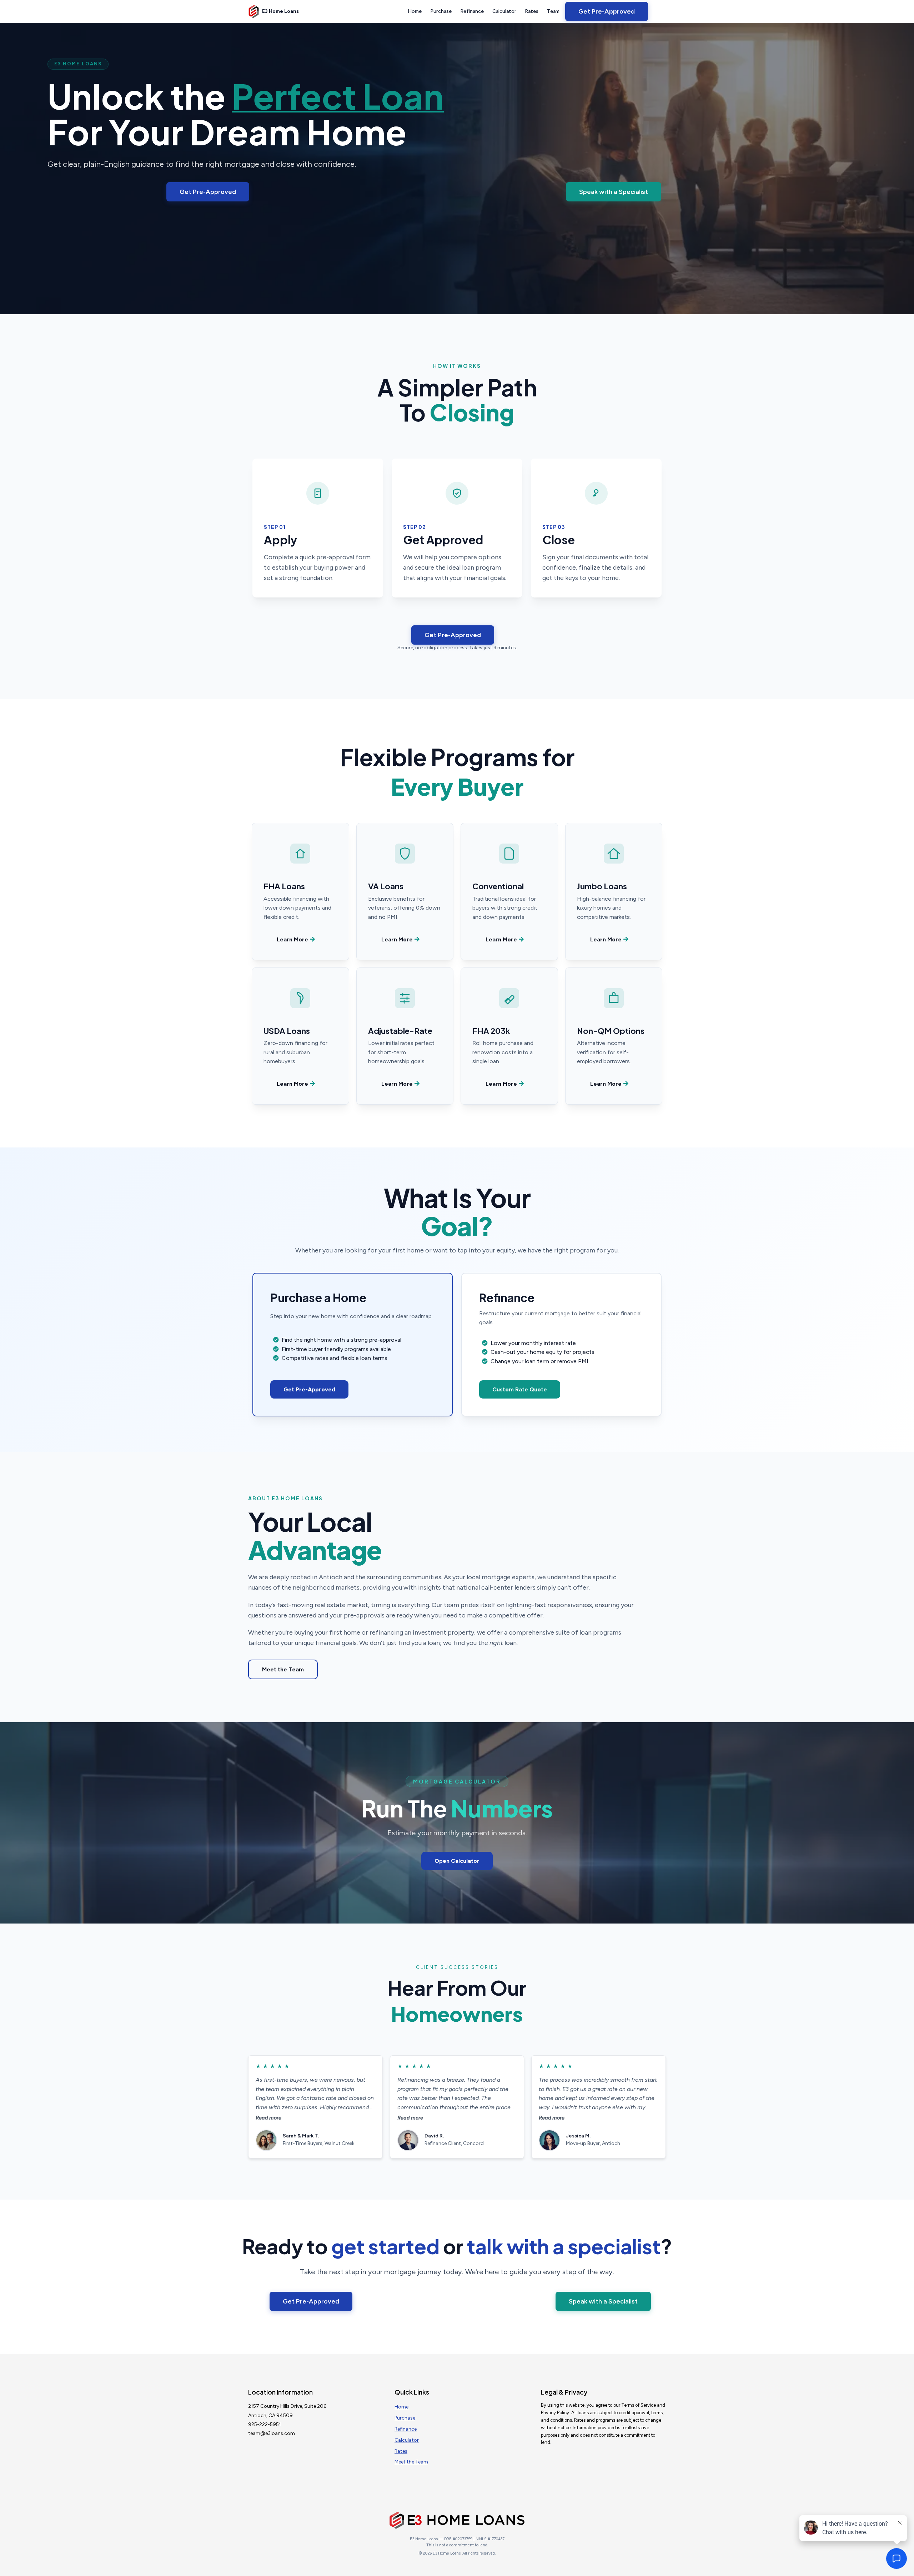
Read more (268, 2118)
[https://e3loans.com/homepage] (254, 11)
